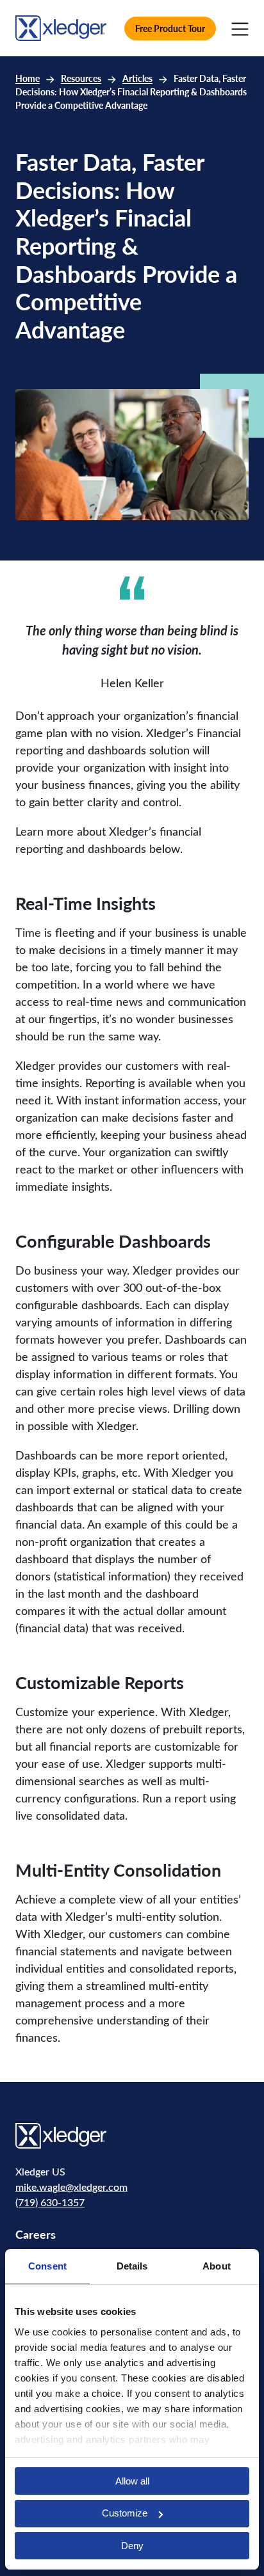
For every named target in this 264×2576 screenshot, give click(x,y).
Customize (125, 2513)
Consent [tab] (47, 2266)
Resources (81, 78)
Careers (36, 2234)
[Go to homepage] (61, 27)
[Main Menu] (240, 28)
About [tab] (217, 2266)
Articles (137, 78)
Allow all (132, 2481)
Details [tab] (132, 2266)
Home (28, 78)
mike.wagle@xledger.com (71, 2187)
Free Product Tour (170, 28)
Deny (132, 2546)
